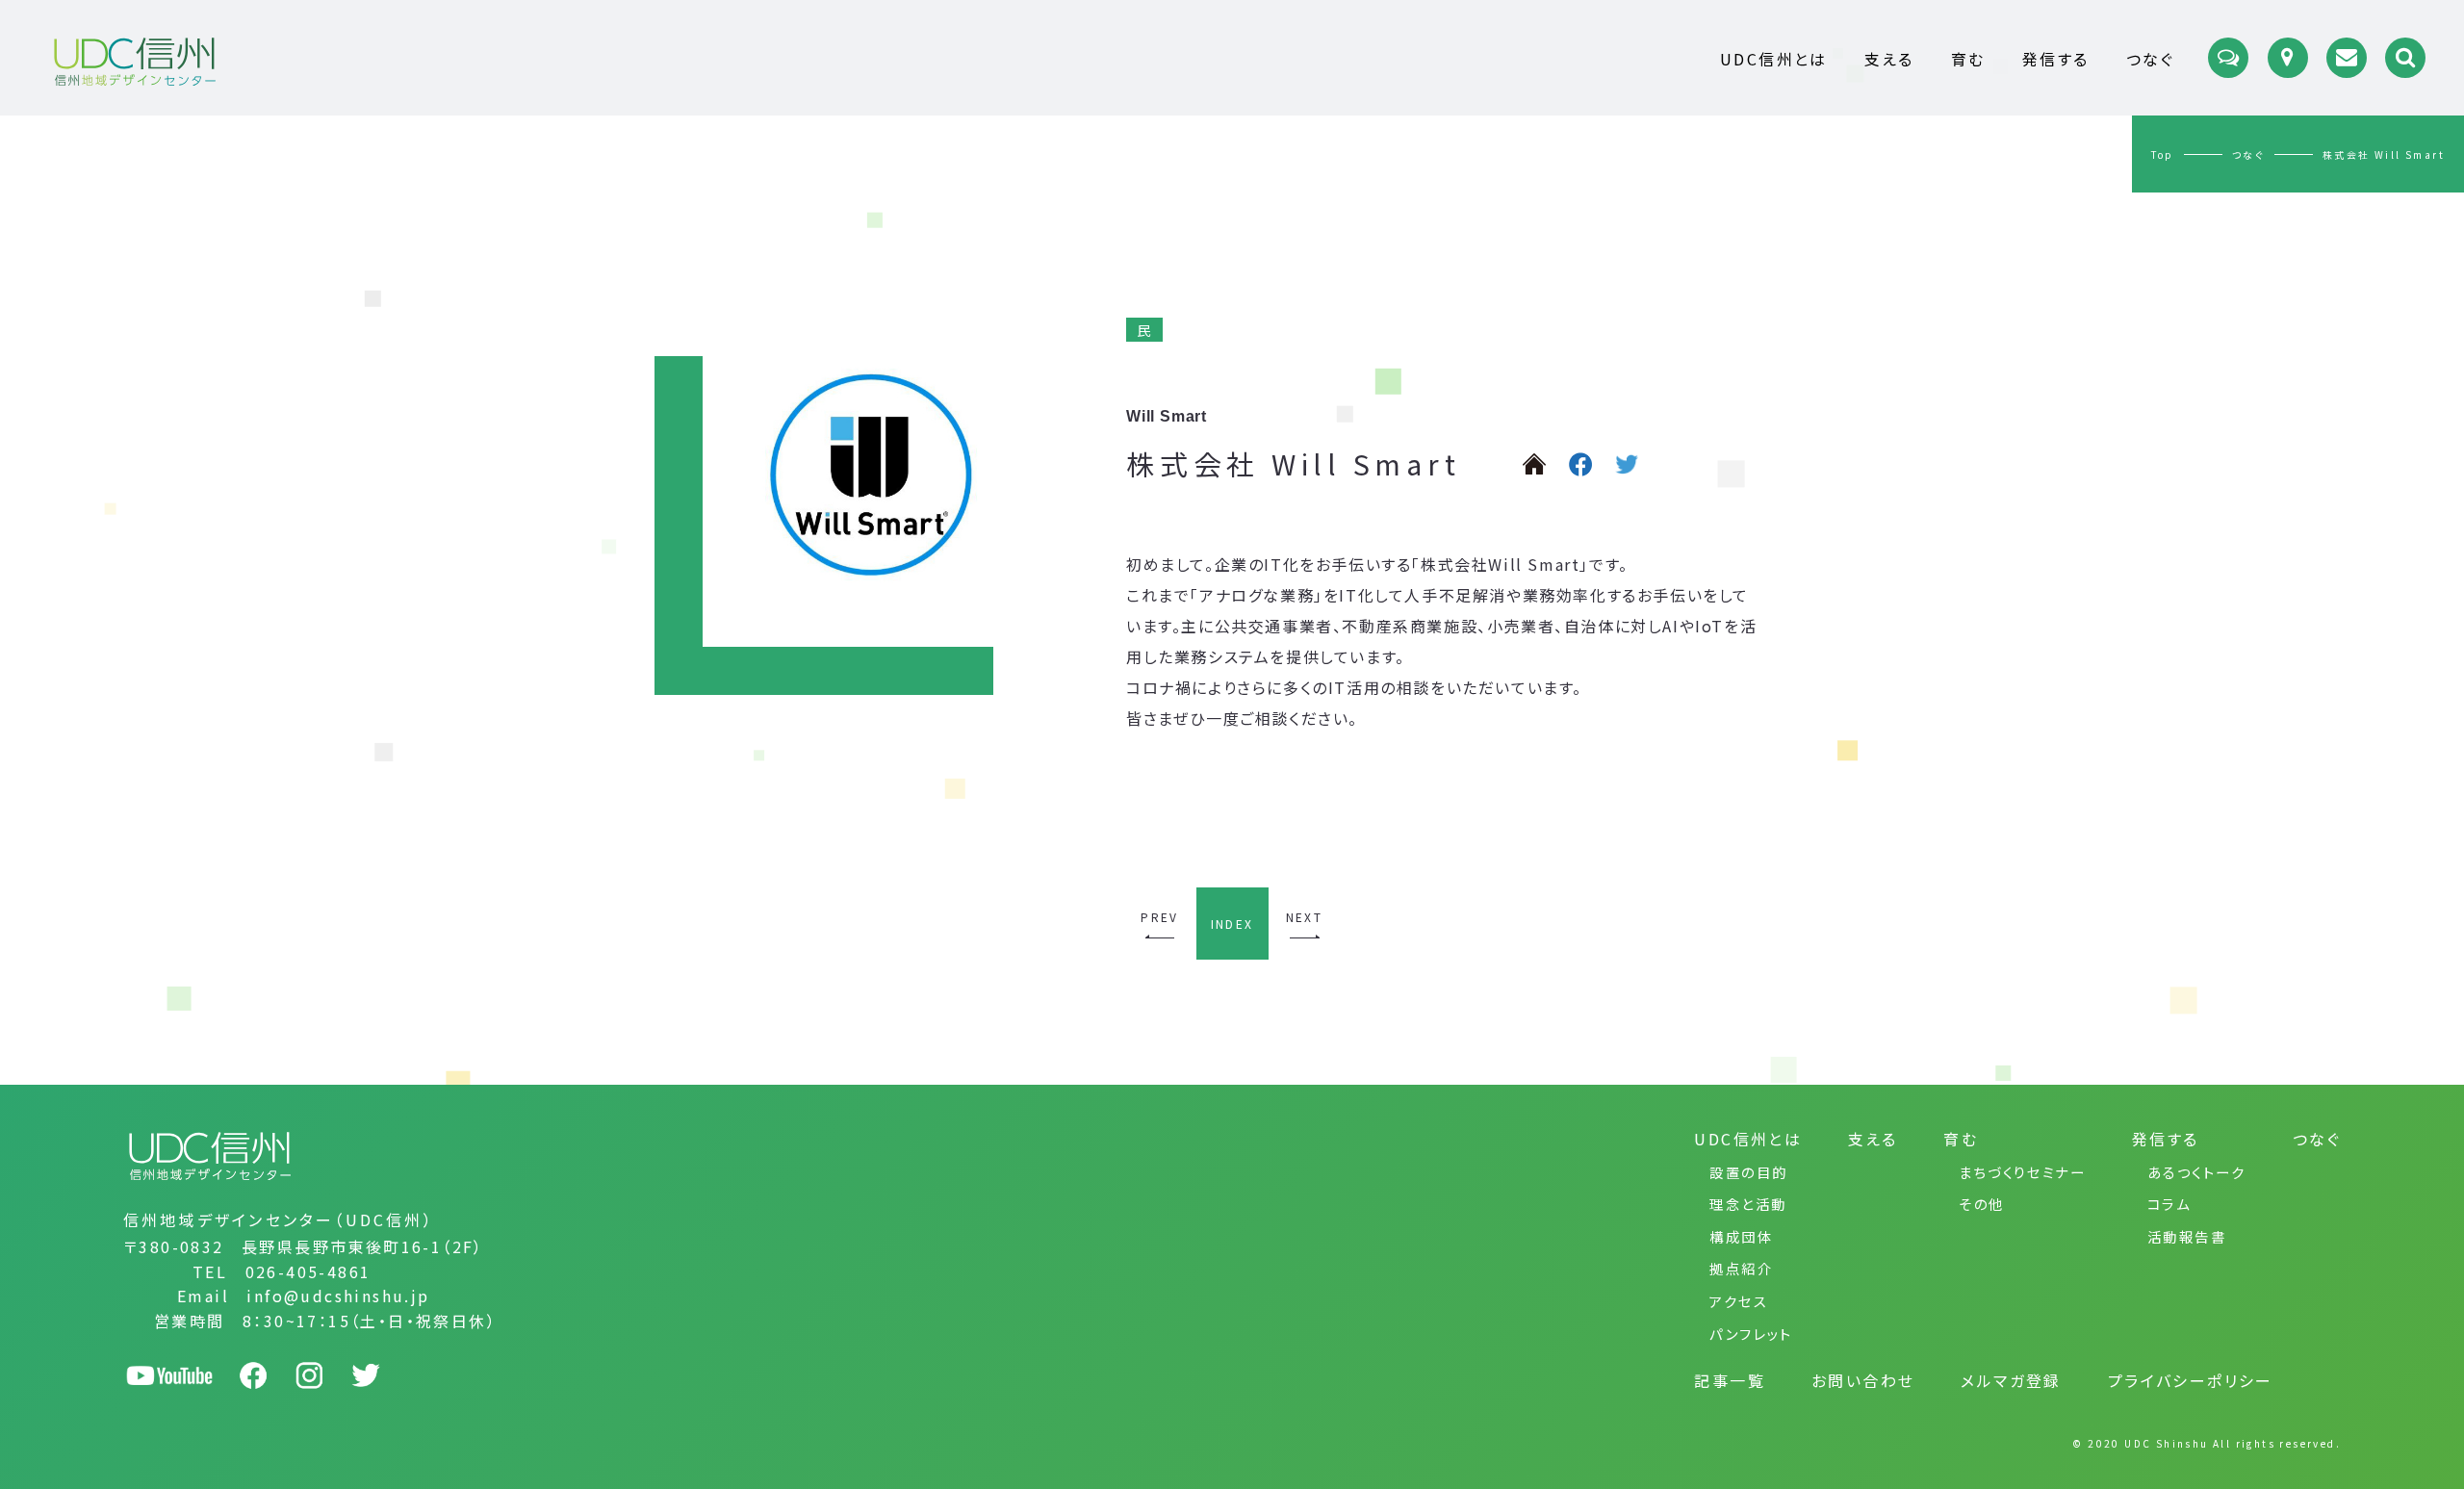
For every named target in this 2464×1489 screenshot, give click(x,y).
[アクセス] (2288, 58)
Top (2163, 154)
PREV (1160, 917)
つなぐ (2248, 154)
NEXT (1305, 917)
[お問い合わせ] (2347, 58)
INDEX (1232, 924)
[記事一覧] (2228, 58)
